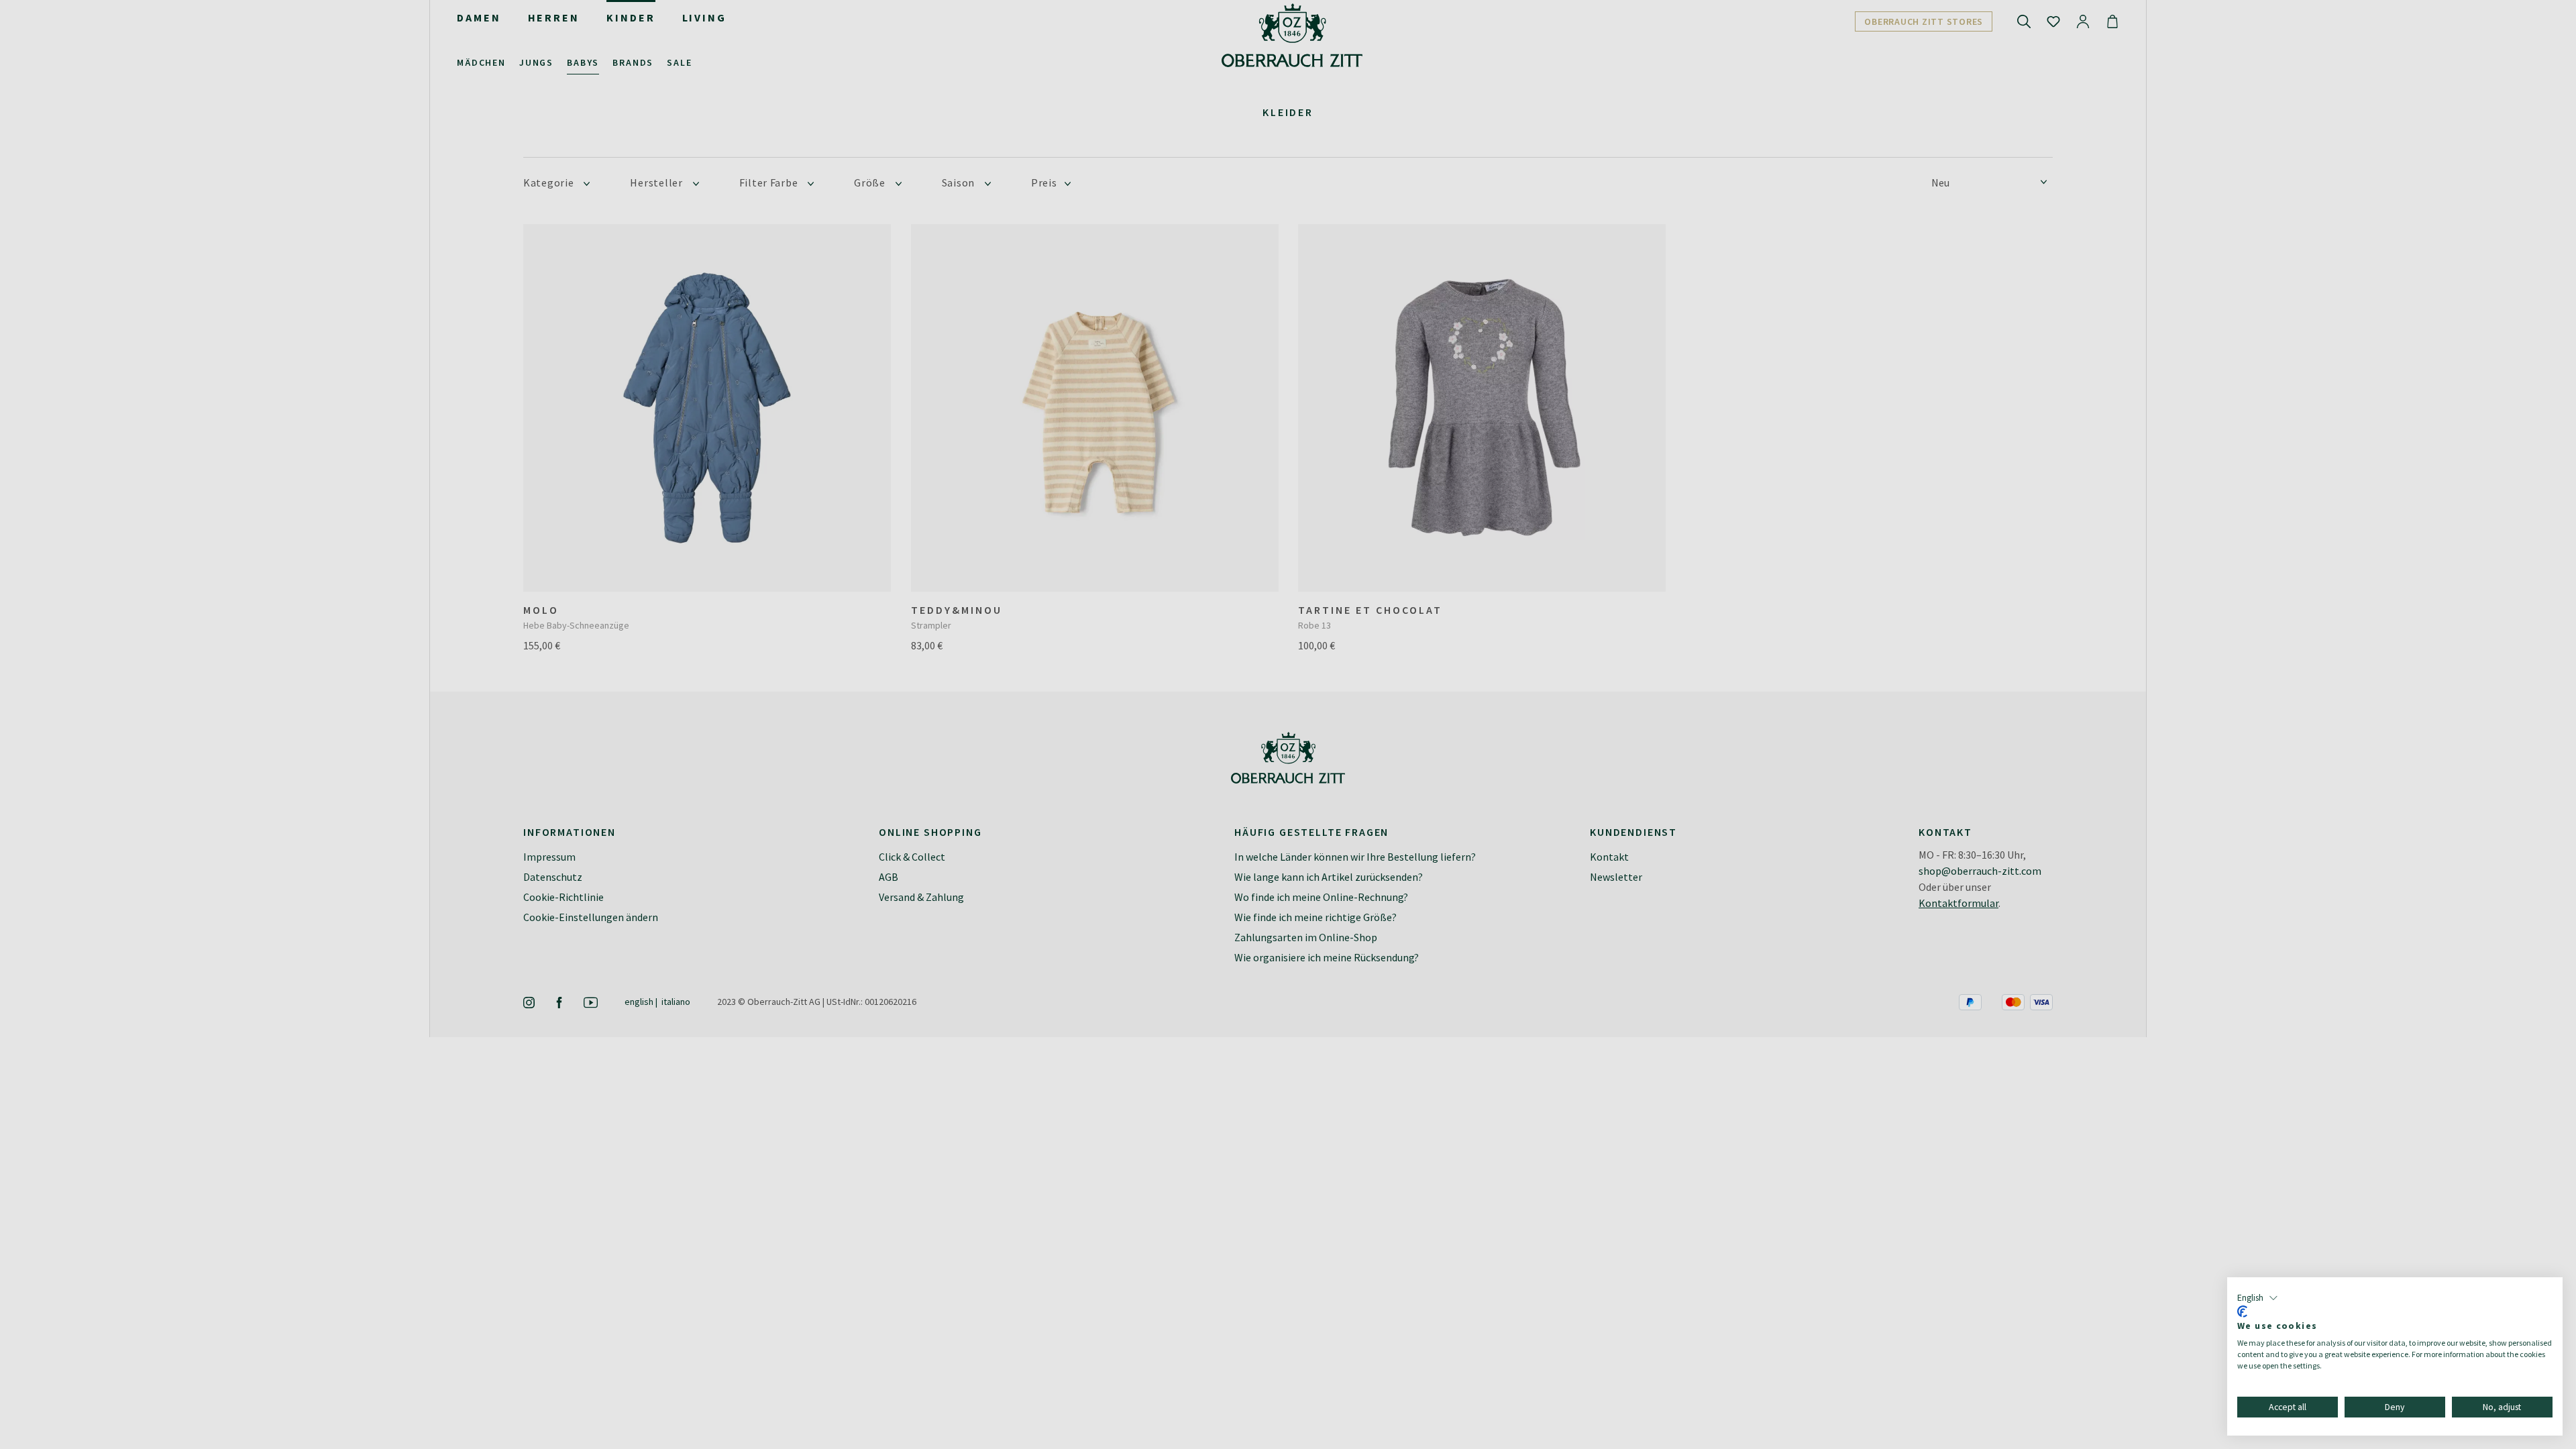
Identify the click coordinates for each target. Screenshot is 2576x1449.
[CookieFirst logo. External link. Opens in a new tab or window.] (2242, 1311)
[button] (2258, 1298)
